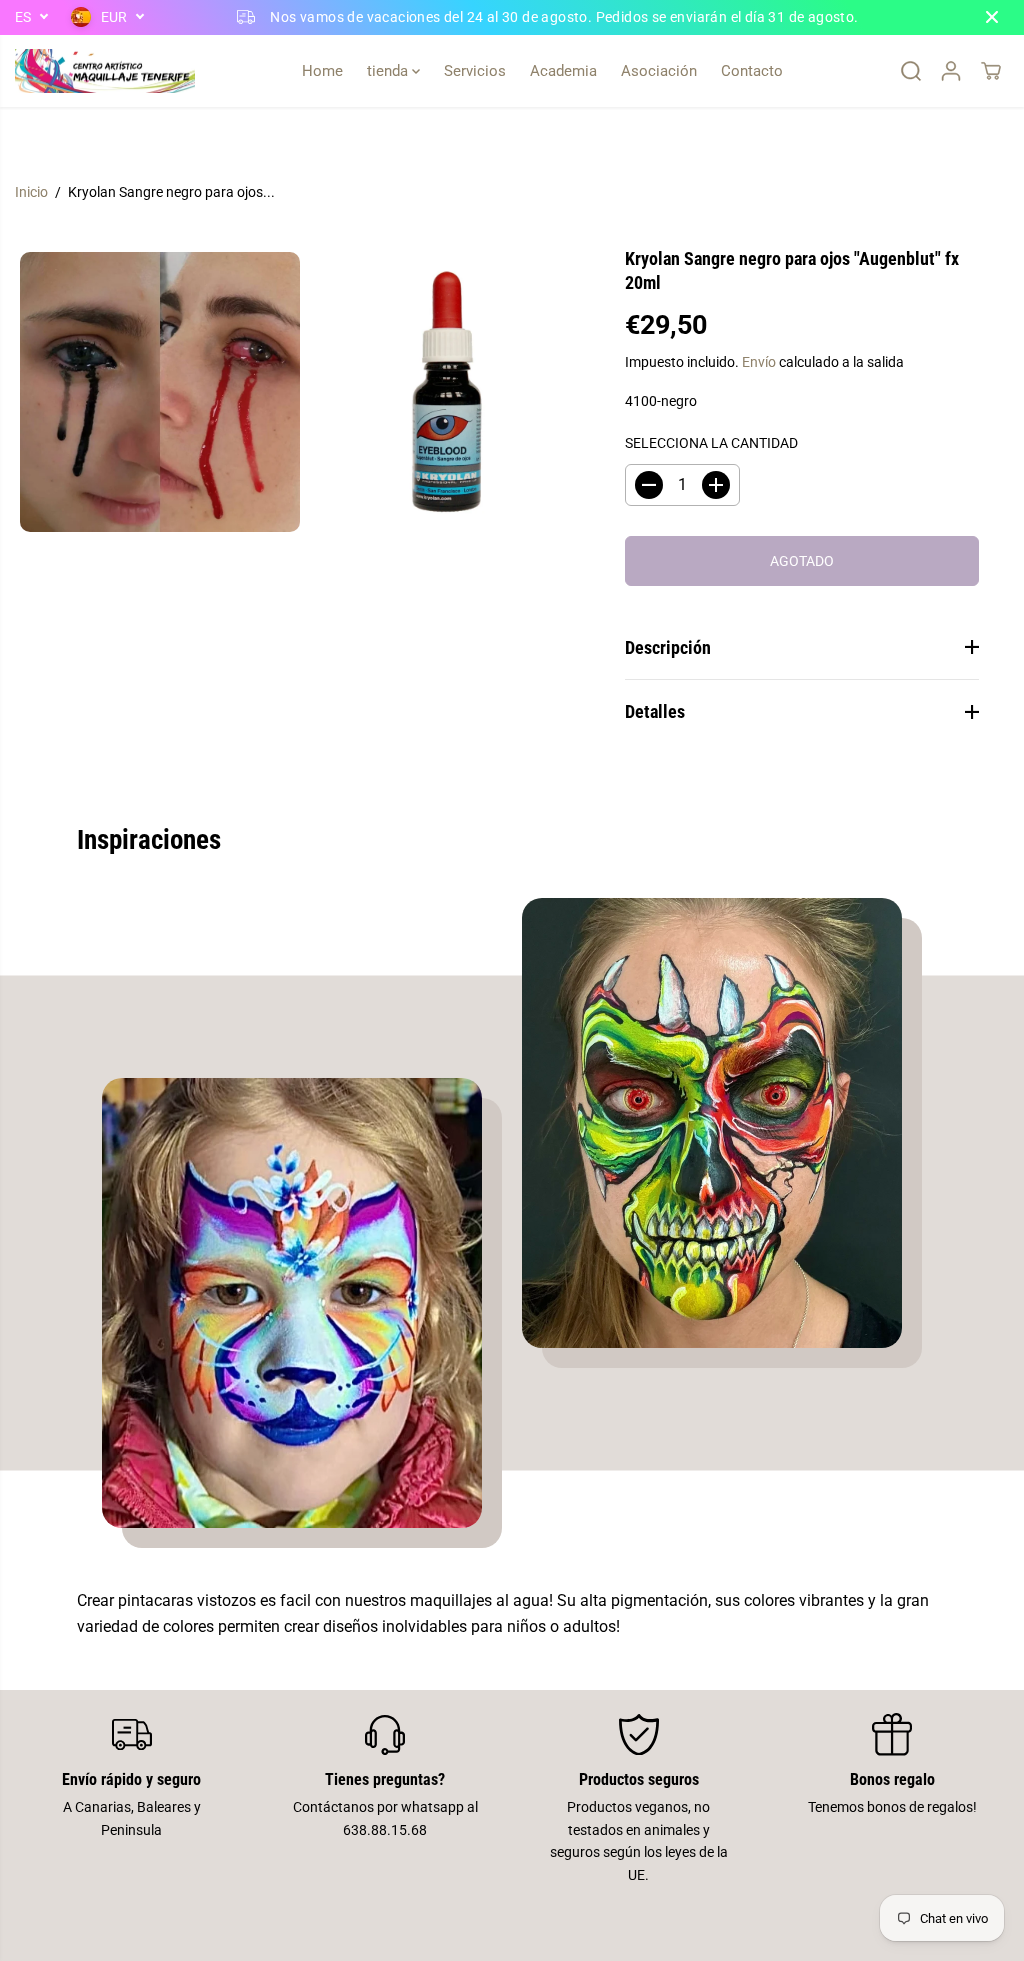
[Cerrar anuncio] (992, 17)
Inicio (31, 192)
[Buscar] (911, 71)
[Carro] (991, 71)
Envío (759, 362)
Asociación (659, 71)
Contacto (752, 71)
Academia (563, 71)
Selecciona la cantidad (711, 443)
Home (322, 71)
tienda (389, 71)
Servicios (475, 71)
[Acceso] (951, 71)
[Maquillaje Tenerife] (105, 71)
